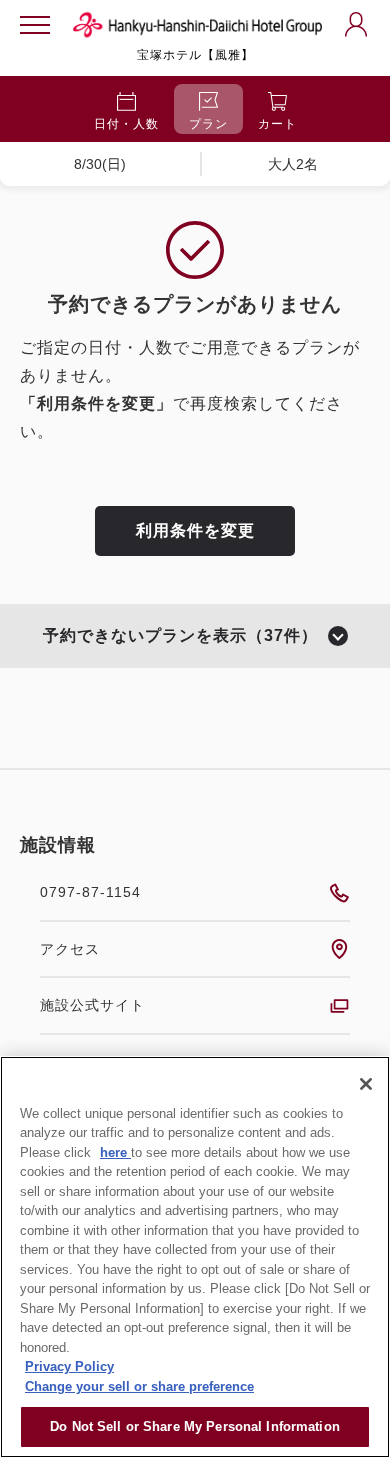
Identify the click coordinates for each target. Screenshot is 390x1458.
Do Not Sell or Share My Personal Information (195, 1426)
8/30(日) (100, 164)
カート (277, 124)
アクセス (70, 949)
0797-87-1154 (90, 892)
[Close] (366, 1084)
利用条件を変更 (195, 530)
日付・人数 (126, 124)
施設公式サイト (92, 1005)
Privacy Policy (69, 1366)
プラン (208, 124)
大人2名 (293, 164)
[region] (195, 1257)
